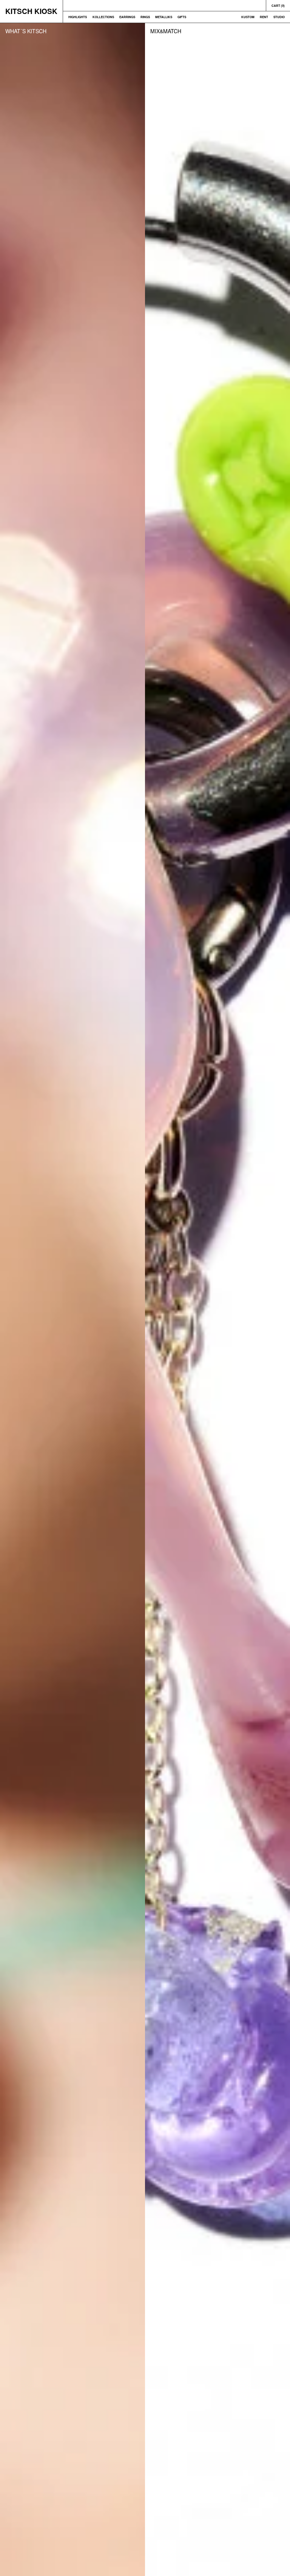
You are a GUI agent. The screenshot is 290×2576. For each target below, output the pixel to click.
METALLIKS (164, 17)
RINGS (145, 17)
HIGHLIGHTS (78, 17)
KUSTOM (248, 17)
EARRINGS (127, 17)
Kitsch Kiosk (31, 11)
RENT (264, 17)
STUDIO (279, 17)
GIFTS (182, 17)
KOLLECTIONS (103, 17)
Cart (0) (278, 5)
